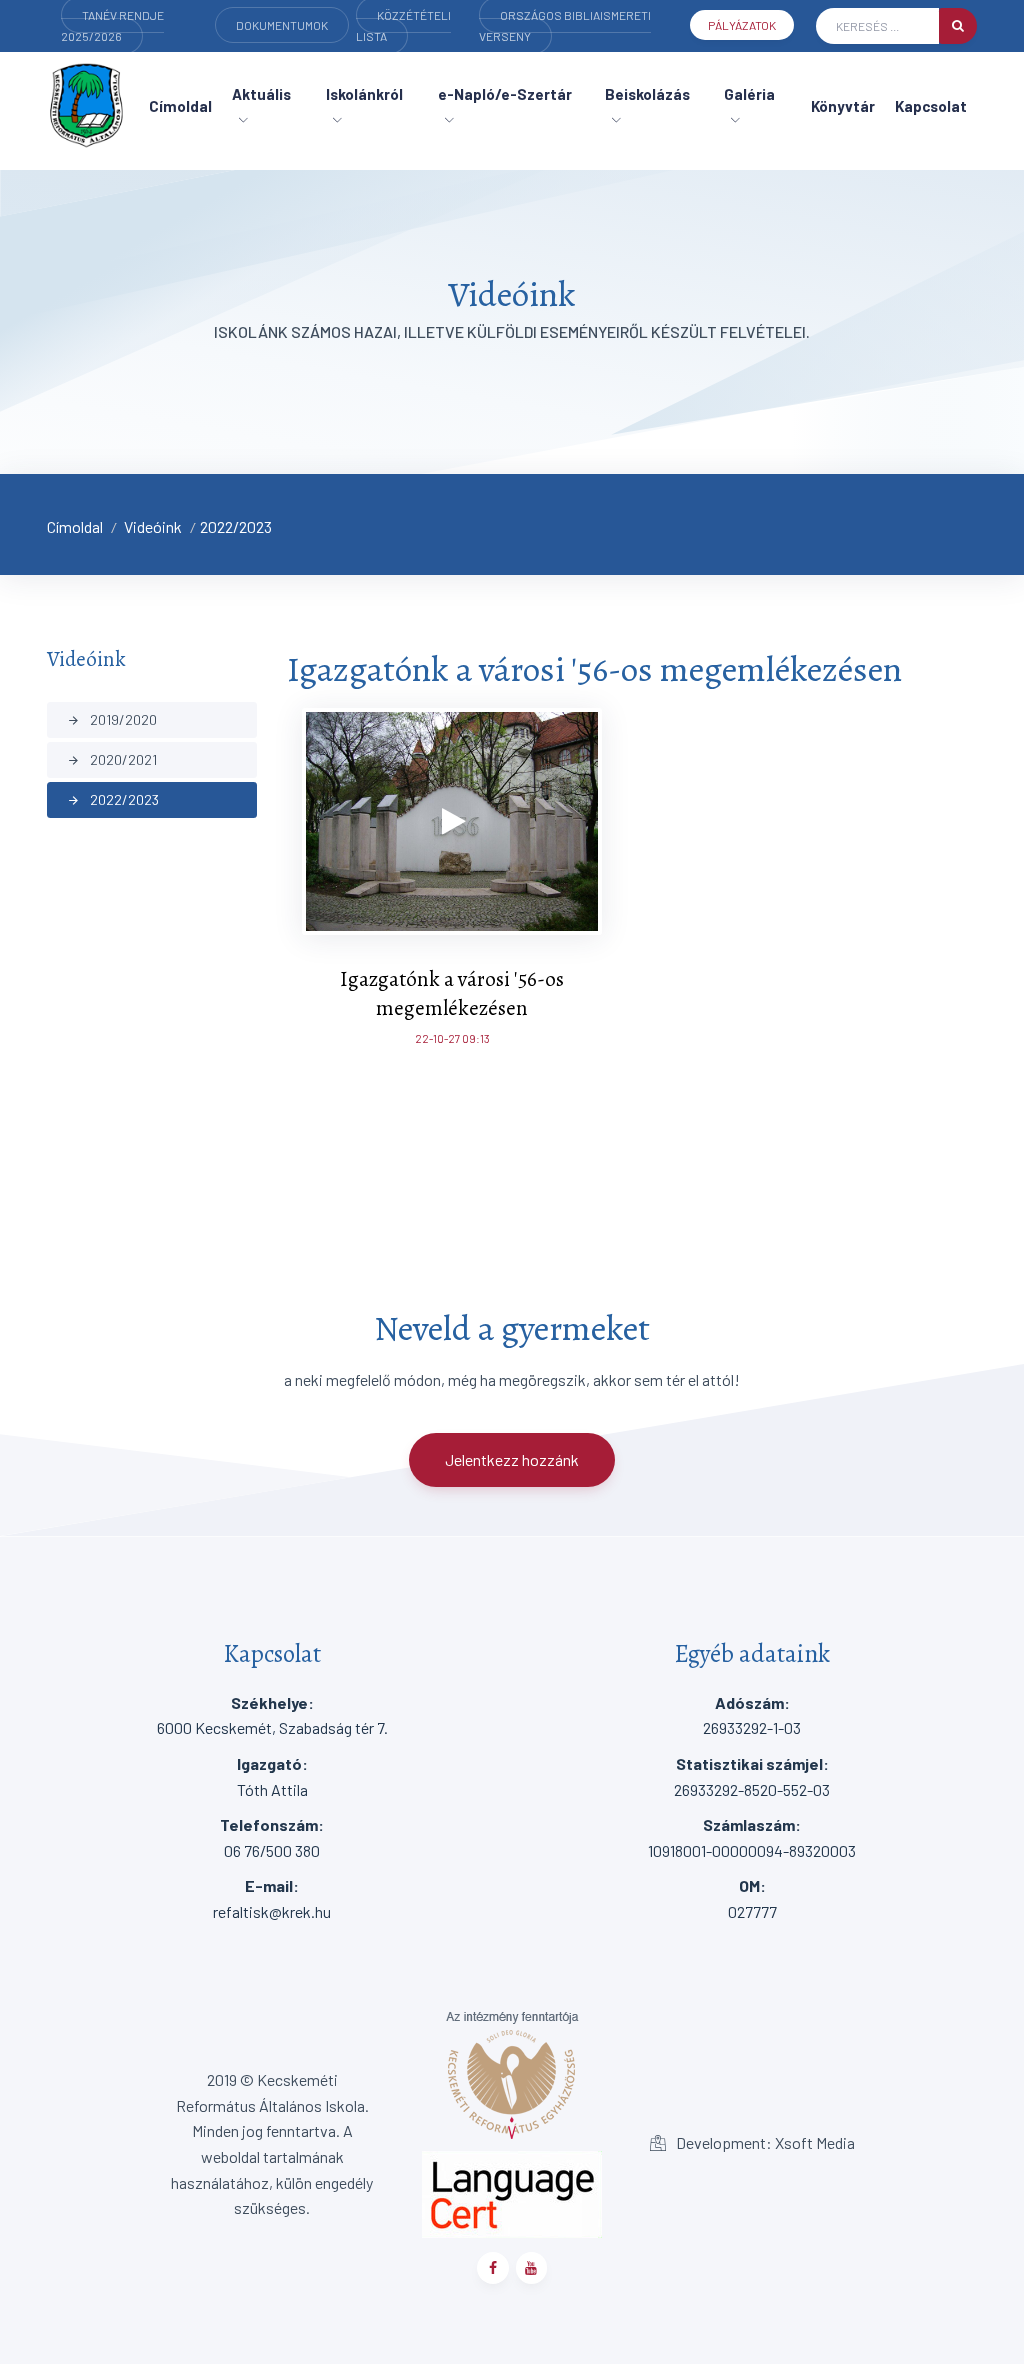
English (107, 54)
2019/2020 (112, 719)
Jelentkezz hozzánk (512, 1459)
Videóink (153, 526)
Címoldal (75, 526)
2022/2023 (236, 526)
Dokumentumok (282, 25)
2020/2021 (112, 759)
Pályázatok (742, 25)
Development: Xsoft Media (764, 2142)
